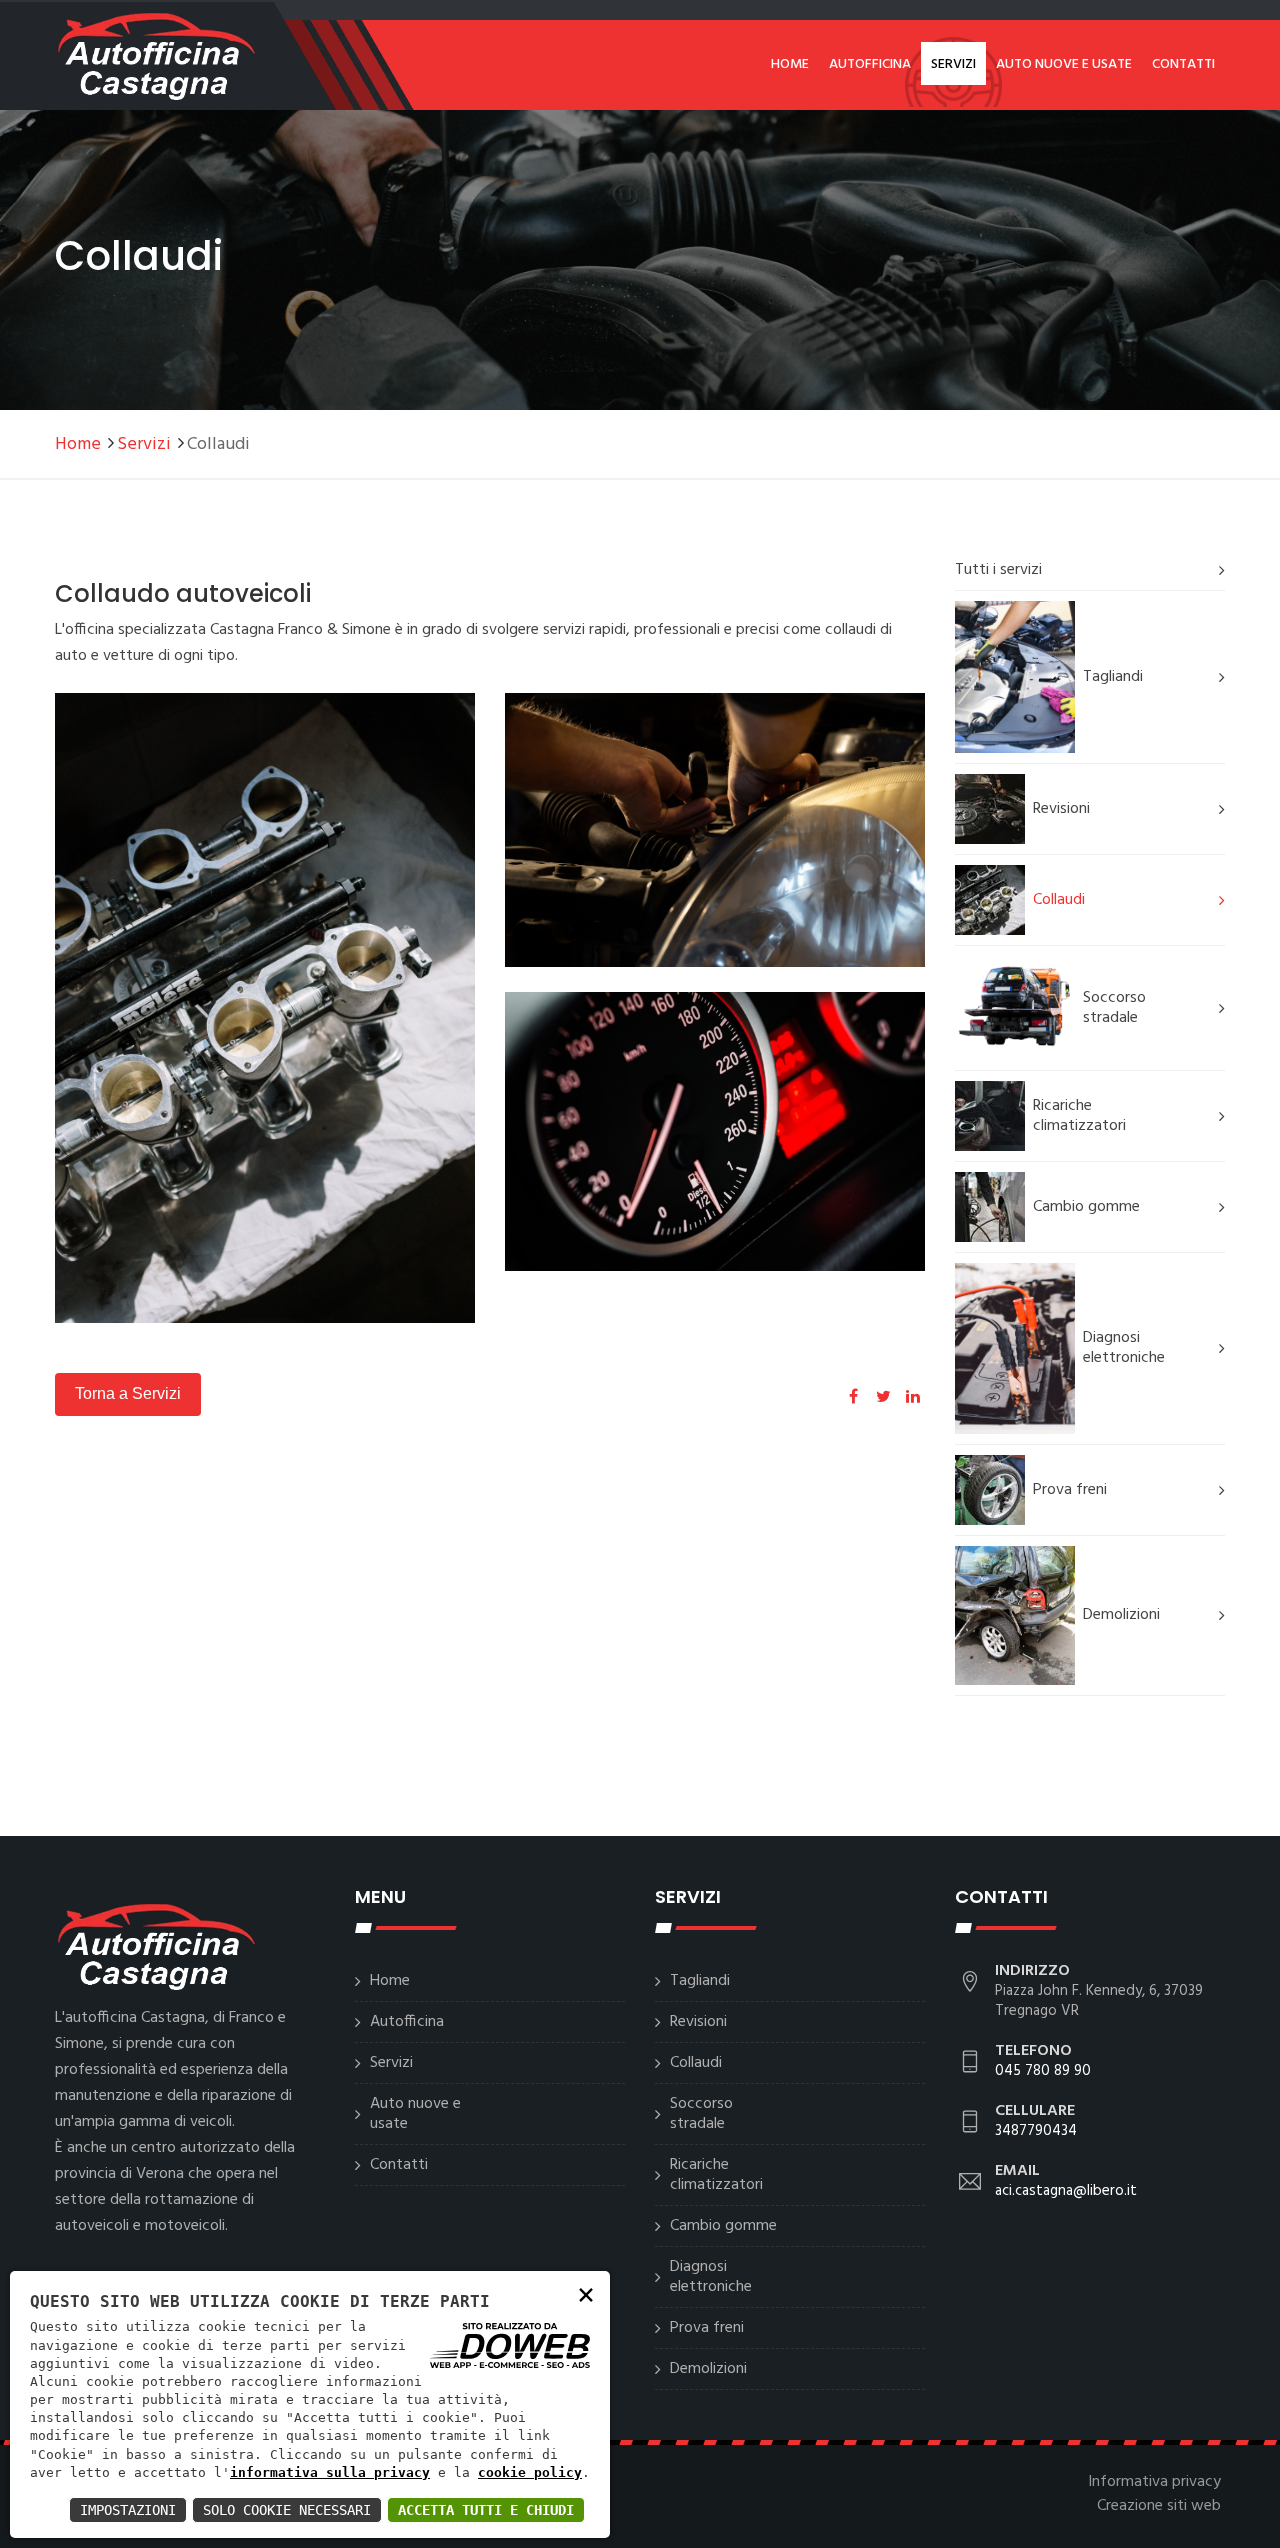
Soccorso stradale (1114, 1008)
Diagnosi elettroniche (1124, 1348)
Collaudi (1059, 900)
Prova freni (1070, 1490)
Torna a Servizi (128, 1393)
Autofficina (870, 64)
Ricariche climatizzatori (1079, 1116)
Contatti (1183, 64)
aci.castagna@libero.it (1066, 2191)
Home (790, 64)
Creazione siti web (1159, 2506)
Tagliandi (1113, 677)
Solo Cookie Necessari (287, 2510)
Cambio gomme (1086, 1207)
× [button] (586, 2293)
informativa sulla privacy (330, 2472)
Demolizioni (1121, 1615)
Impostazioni (128, 2510)
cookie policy (530, 2472)
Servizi (953, 64)
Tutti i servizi (998, 570)
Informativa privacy (1154, 2482)
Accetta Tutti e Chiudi (486, 2510)
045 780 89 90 (1043, 2071)
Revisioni (1061, 809)
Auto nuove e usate (1064, 64)
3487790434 (1036, 2131)
